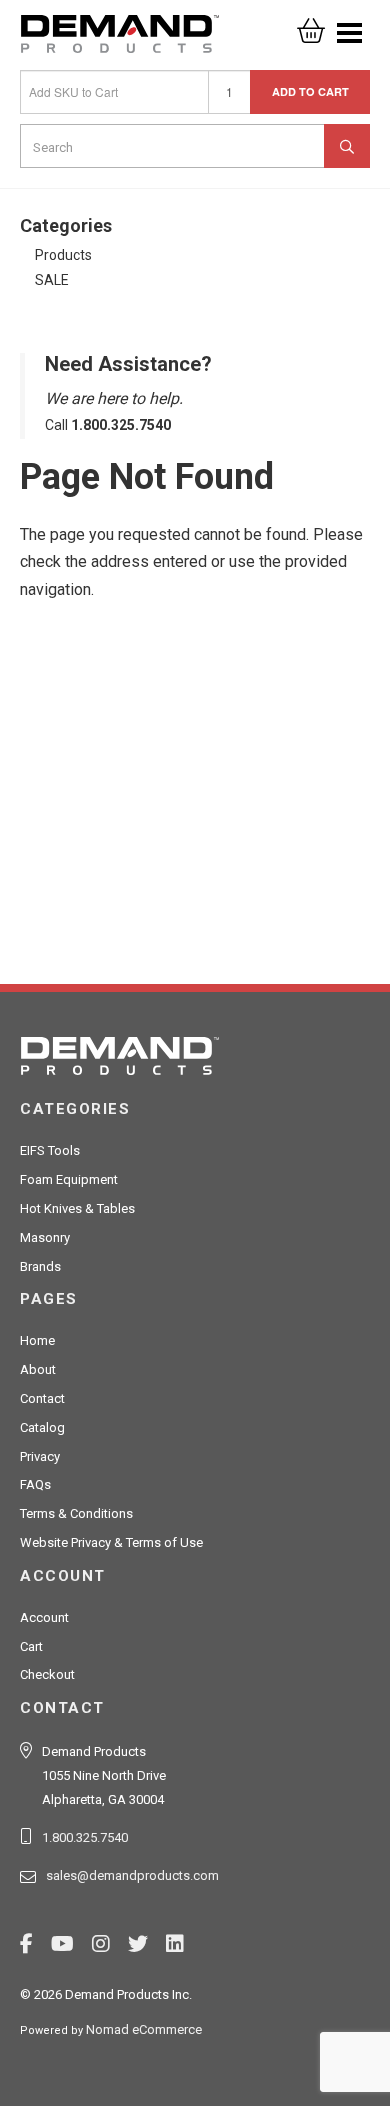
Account (44, 1617)
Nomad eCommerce (144, 2029)
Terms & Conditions (76, 1513)
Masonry (45, 1237)
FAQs (35, 1484)
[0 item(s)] (311, 24)
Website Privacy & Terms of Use (111, 1542)
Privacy (40, 1456)
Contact (42, 1398)
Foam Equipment (69, 1179)
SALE (52, 280)
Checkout (47, 1674)
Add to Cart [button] (310, 91)
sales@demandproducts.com (132, 1875)
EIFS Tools (50, 1150)
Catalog (42, 1427)
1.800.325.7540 (85, 1837)
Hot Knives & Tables (77, 1208)
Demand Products (120, 40)
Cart (31, 1646)
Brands (40, 1266)
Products (63, 255)
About (38, 1369)
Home (37, 1340)
